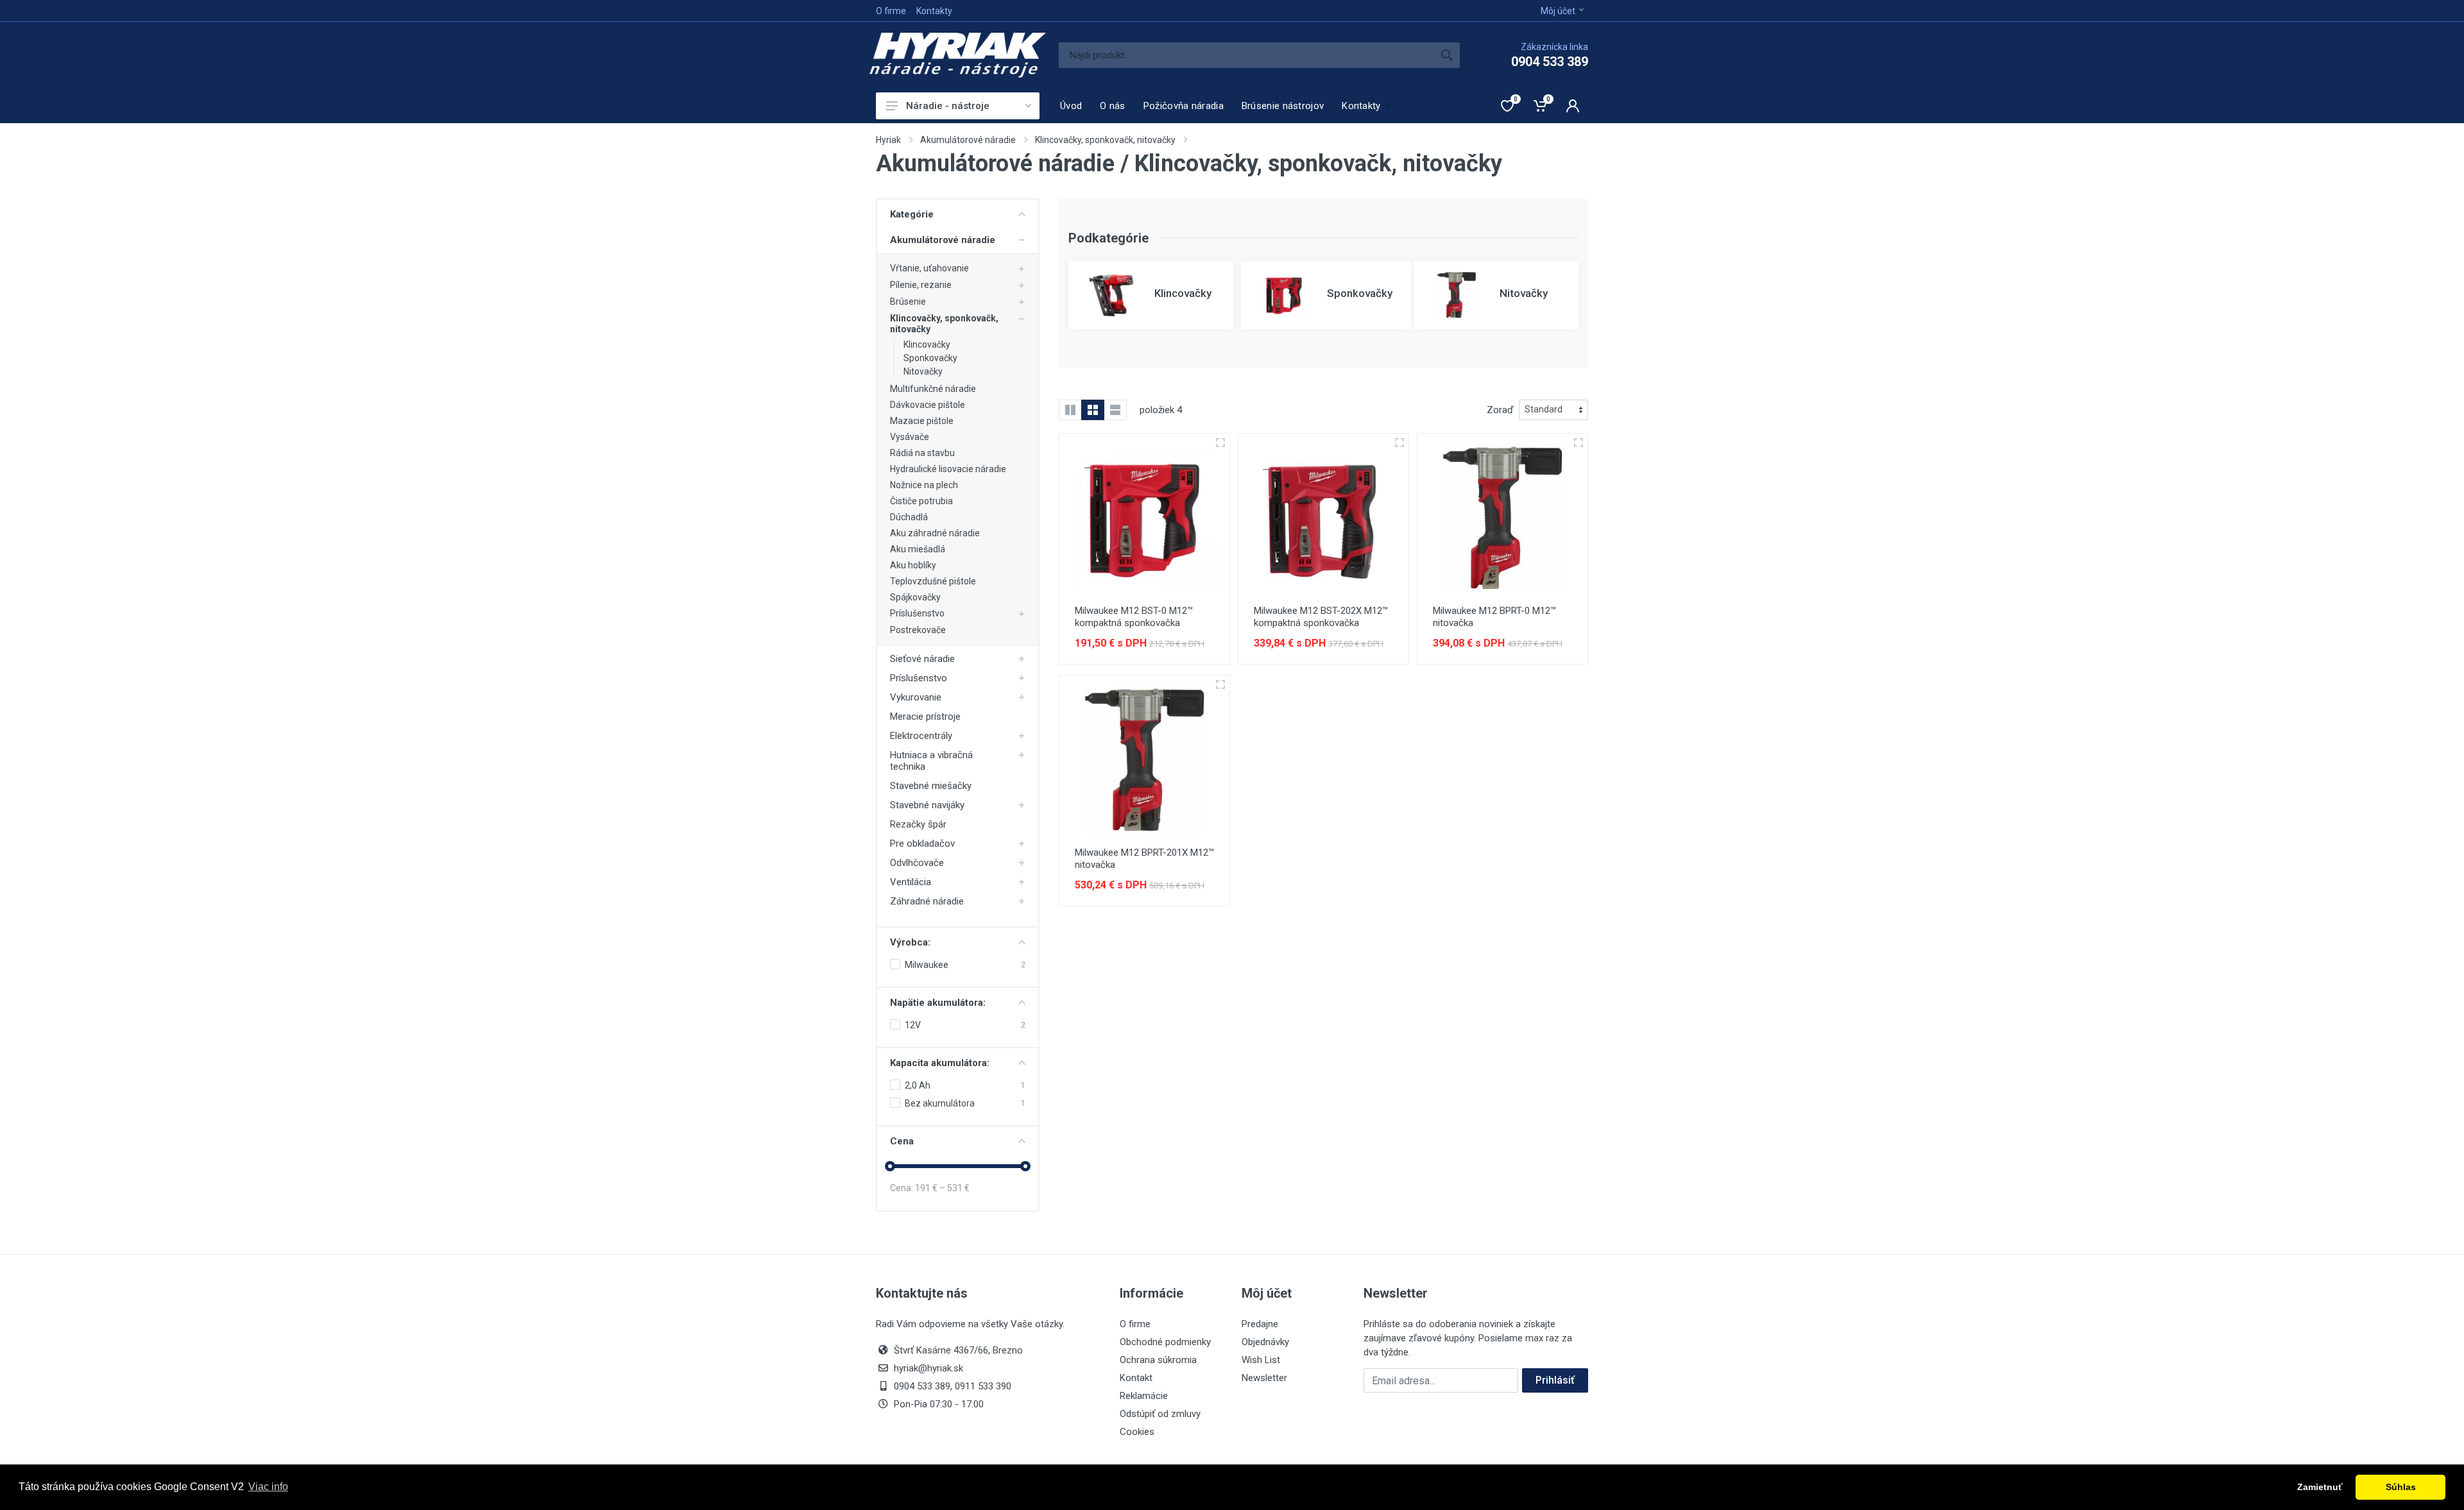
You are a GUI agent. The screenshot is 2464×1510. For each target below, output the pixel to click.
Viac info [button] (268, 1487)
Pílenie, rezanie (921, 285)
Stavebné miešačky (931, 786)
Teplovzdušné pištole (933, 581)
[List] (1115, 410)
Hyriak (888, 140)
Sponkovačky (930, 358)
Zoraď (1500, 410)
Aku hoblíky (913, 565)
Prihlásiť (1555, 1380)
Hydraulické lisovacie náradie (948, 469)
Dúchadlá (909, 517)
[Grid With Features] (1070, 410)
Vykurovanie (916, 697)
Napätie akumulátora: (938, 1003)
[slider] (890, 1166)
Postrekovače (918, 630)
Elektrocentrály (921, 736)
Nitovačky (923, 371)
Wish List (1261, 1360)
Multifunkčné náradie (933, 389)
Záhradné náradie (927, 901)
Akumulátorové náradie (968, 140)
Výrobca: (910, 942)
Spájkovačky (915, 597)
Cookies (1137, 1432)
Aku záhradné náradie (935, 533)
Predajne (1260, 1324)
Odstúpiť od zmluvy (1160, 1414)
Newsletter (1264, 1378)
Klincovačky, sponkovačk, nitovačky (1105, 140)
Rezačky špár (918, 824)
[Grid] (1093, 410)
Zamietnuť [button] (2320, 1487)
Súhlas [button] (2401, 1487)
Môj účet (1558, 11)
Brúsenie (908, 301)
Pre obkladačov (922, 844)
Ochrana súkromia (1158, 1360)
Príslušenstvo (917, 613)
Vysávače (910, 437)
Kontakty (934, 11)
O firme (891, 11)
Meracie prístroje (925, 717)
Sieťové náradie (922, 659)
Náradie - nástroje (948, 106)
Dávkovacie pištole (928, 405)
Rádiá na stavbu (922, 453)
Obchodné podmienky (1165, 1342)
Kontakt (1136, 1378)
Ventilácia (911, 882)
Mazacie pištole (922, 421)
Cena (902, 1141)
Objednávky (1265, 1342)
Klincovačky (927, 344)
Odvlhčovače (917, 863)
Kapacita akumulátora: (940, 1063)
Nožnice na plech (924, 485)
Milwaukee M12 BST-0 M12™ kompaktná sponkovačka (1134, 617)
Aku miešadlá (918, 549)
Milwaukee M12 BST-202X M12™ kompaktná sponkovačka (1321, 617)
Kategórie (912, 214)
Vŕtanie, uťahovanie (929, 268)
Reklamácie (1144, 1396)
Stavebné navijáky (927, 805)
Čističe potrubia (921, 501)
